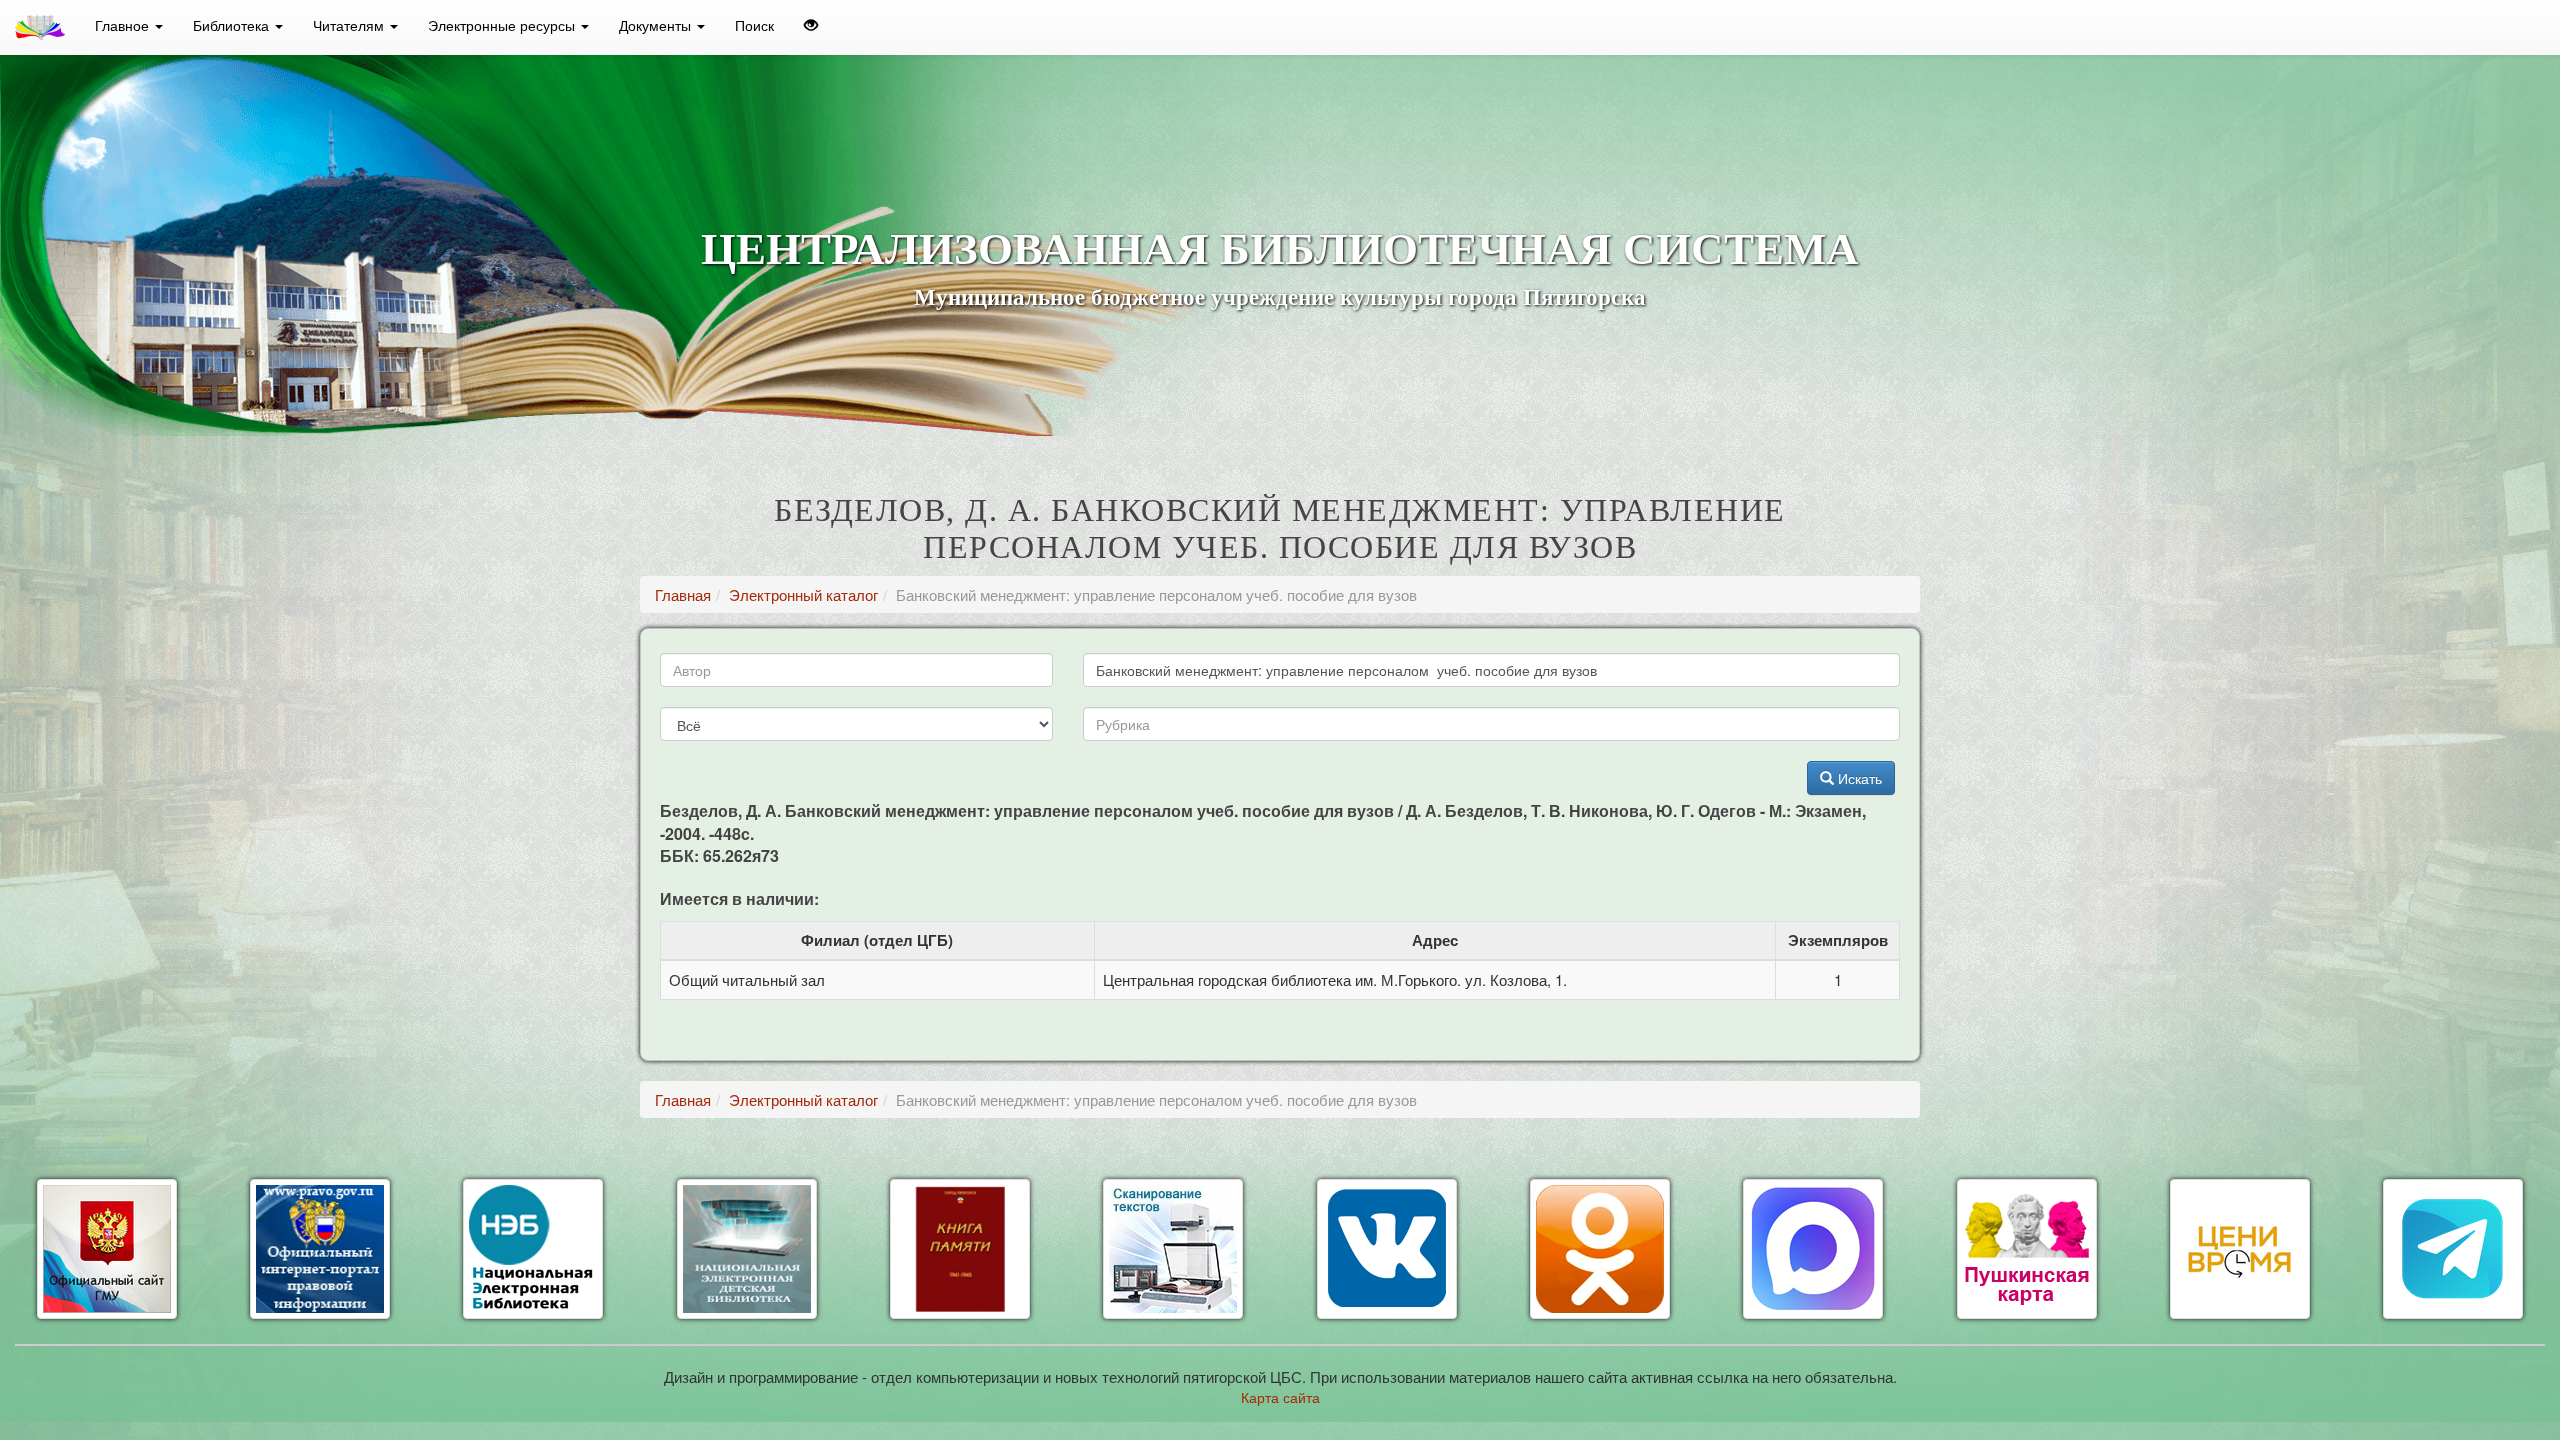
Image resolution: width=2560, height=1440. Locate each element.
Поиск (754, 25)
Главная (683, 594)
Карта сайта (1280, 1397)
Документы (657, 25)
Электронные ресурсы (503, 25)
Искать (1858, 778)
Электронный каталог (803, 594)
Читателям (350, 25)
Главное (124, 25)
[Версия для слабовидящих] (811, 25)
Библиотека (233, 25)
